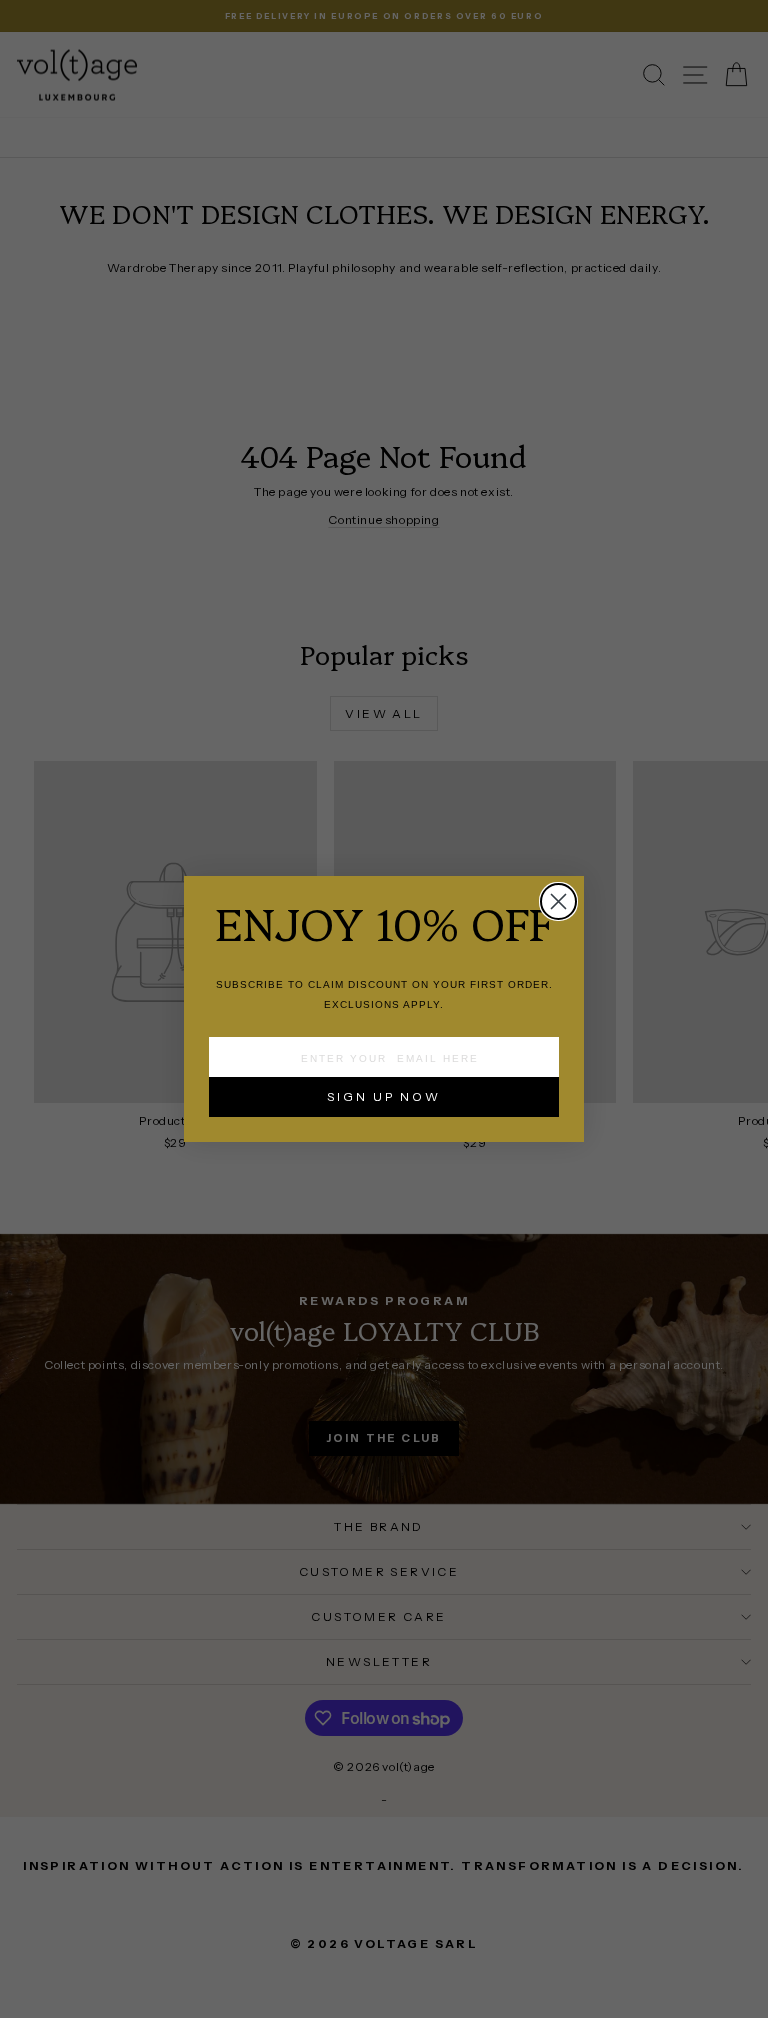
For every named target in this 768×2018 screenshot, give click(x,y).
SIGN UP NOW (384, 1096)
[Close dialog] (558, 901)
